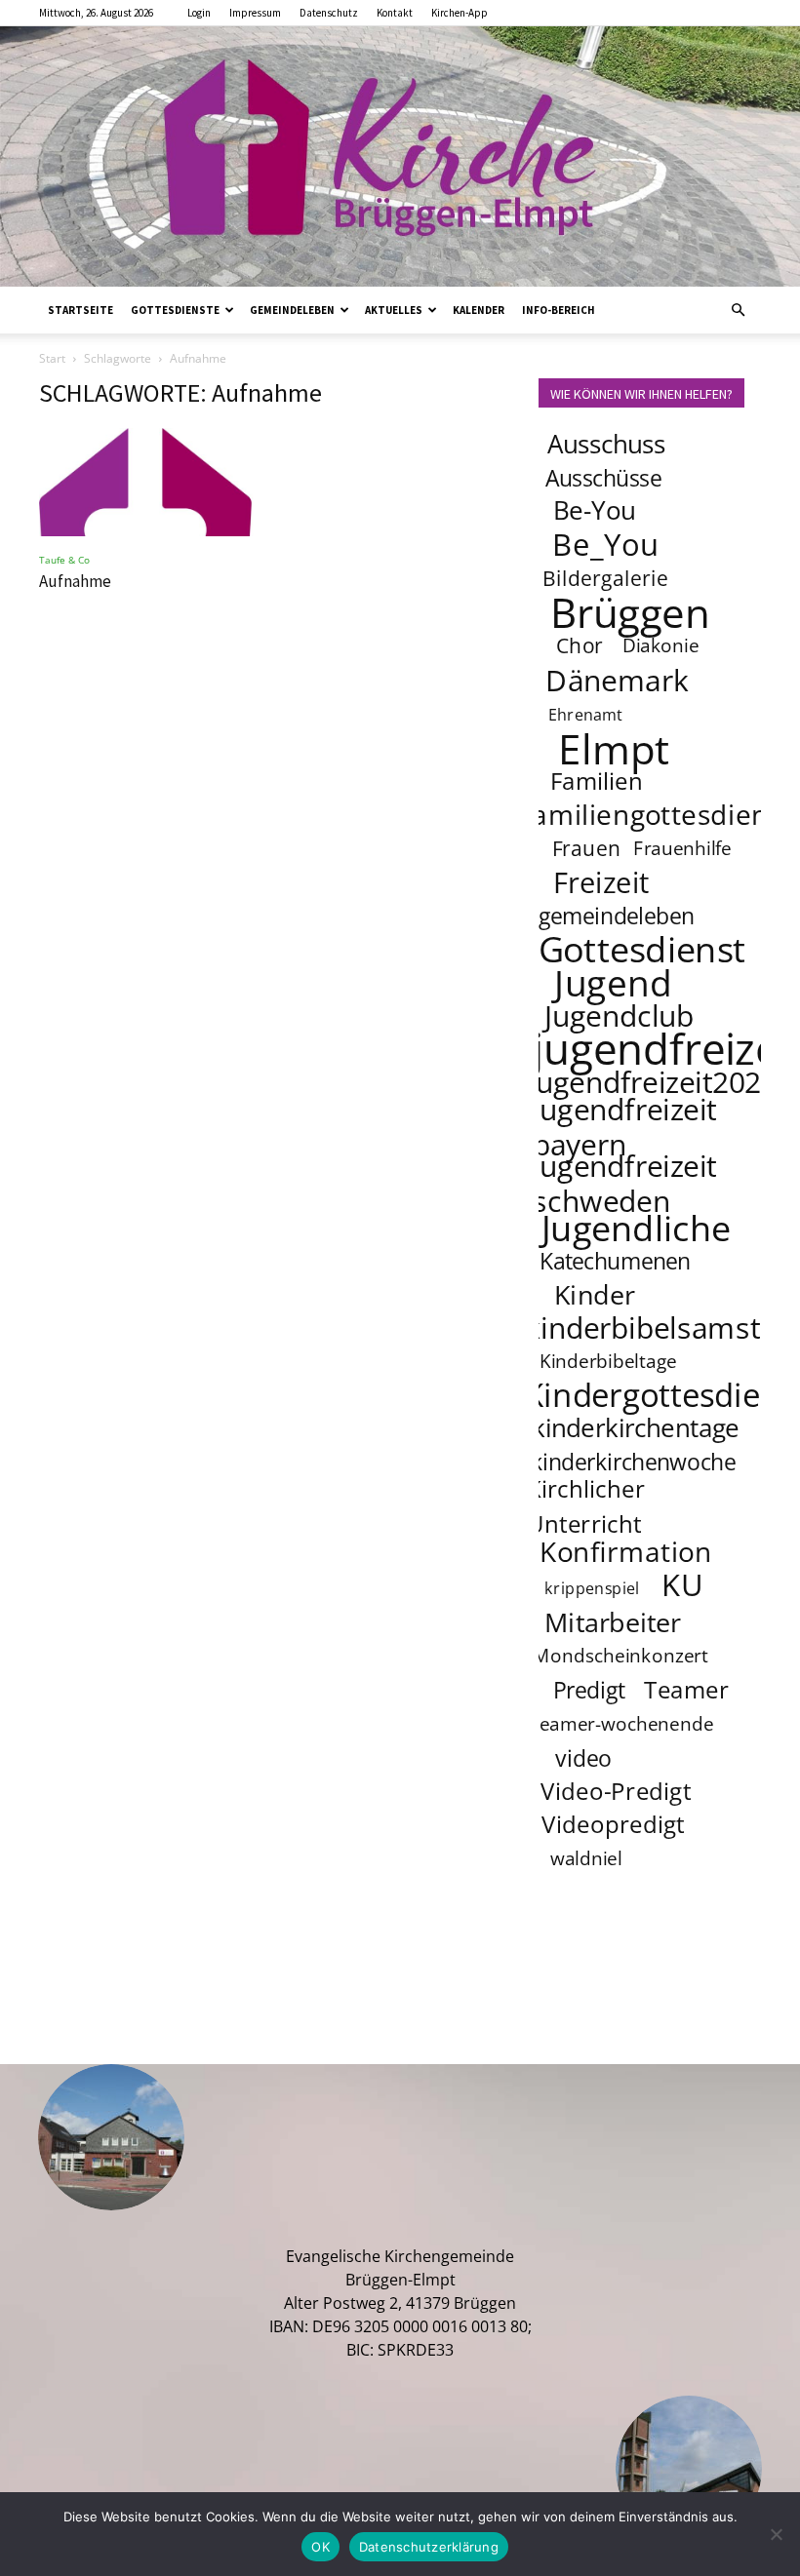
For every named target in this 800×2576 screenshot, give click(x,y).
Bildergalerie (605, 578)
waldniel (586, 1858)
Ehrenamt (586, 714)
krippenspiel (592, 1588)
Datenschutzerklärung (429, 2547)
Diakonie (661, 645)
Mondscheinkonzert (620, 1656)
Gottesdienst (642, 949)
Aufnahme (75, 581)
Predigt (589, 1690)
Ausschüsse (603, 478)
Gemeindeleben (292, 310)
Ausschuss (607, 444)
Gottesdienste (175, 310)
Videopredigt (613, 1824)
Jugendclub (619, 1015)
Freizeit (601, 882)
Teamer (687, 1689)
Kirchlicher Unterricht (586, 1506)
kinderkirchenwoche (633, 1462)
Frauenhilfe (683, 848)
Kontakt (395, 13)
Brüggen (630, 611)
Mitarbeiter (613, 1621)
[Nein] (776, 2534)
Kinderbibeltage (608, 1361)
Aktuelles (394, 310)
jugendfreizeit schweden (625, 1183)
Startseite (80, 310)
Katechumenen (615, 1261)
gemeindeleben (616, 916)
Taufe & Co (64, 560)
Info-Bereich (559, 310)
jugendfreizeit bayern (625, 1126)
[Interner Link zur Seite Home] (400, 156)
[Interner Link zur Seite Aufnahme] (150, 483)
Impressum (255, 13)
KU (683, 1584)
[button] (738, 310)
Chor (580, 645)
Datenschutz (329, 13)
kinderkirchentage (636, 1428)
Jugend (613, 982)
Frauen (587, 848)
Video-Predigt (616, 1791)
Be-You (594, 510)
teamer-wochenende (622, 1724)
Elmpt (614, 748)
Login (199, 13)
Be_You (606, 544)
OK (320, 2547)
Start (52, 358)
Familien (597, 781)
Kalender (479, 310)
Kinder (595, 1294)
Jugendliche (636, 1228)
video (583, 1758)
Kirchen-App (460, 13)
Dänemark (617, 680)
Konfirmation (626, 1551)
